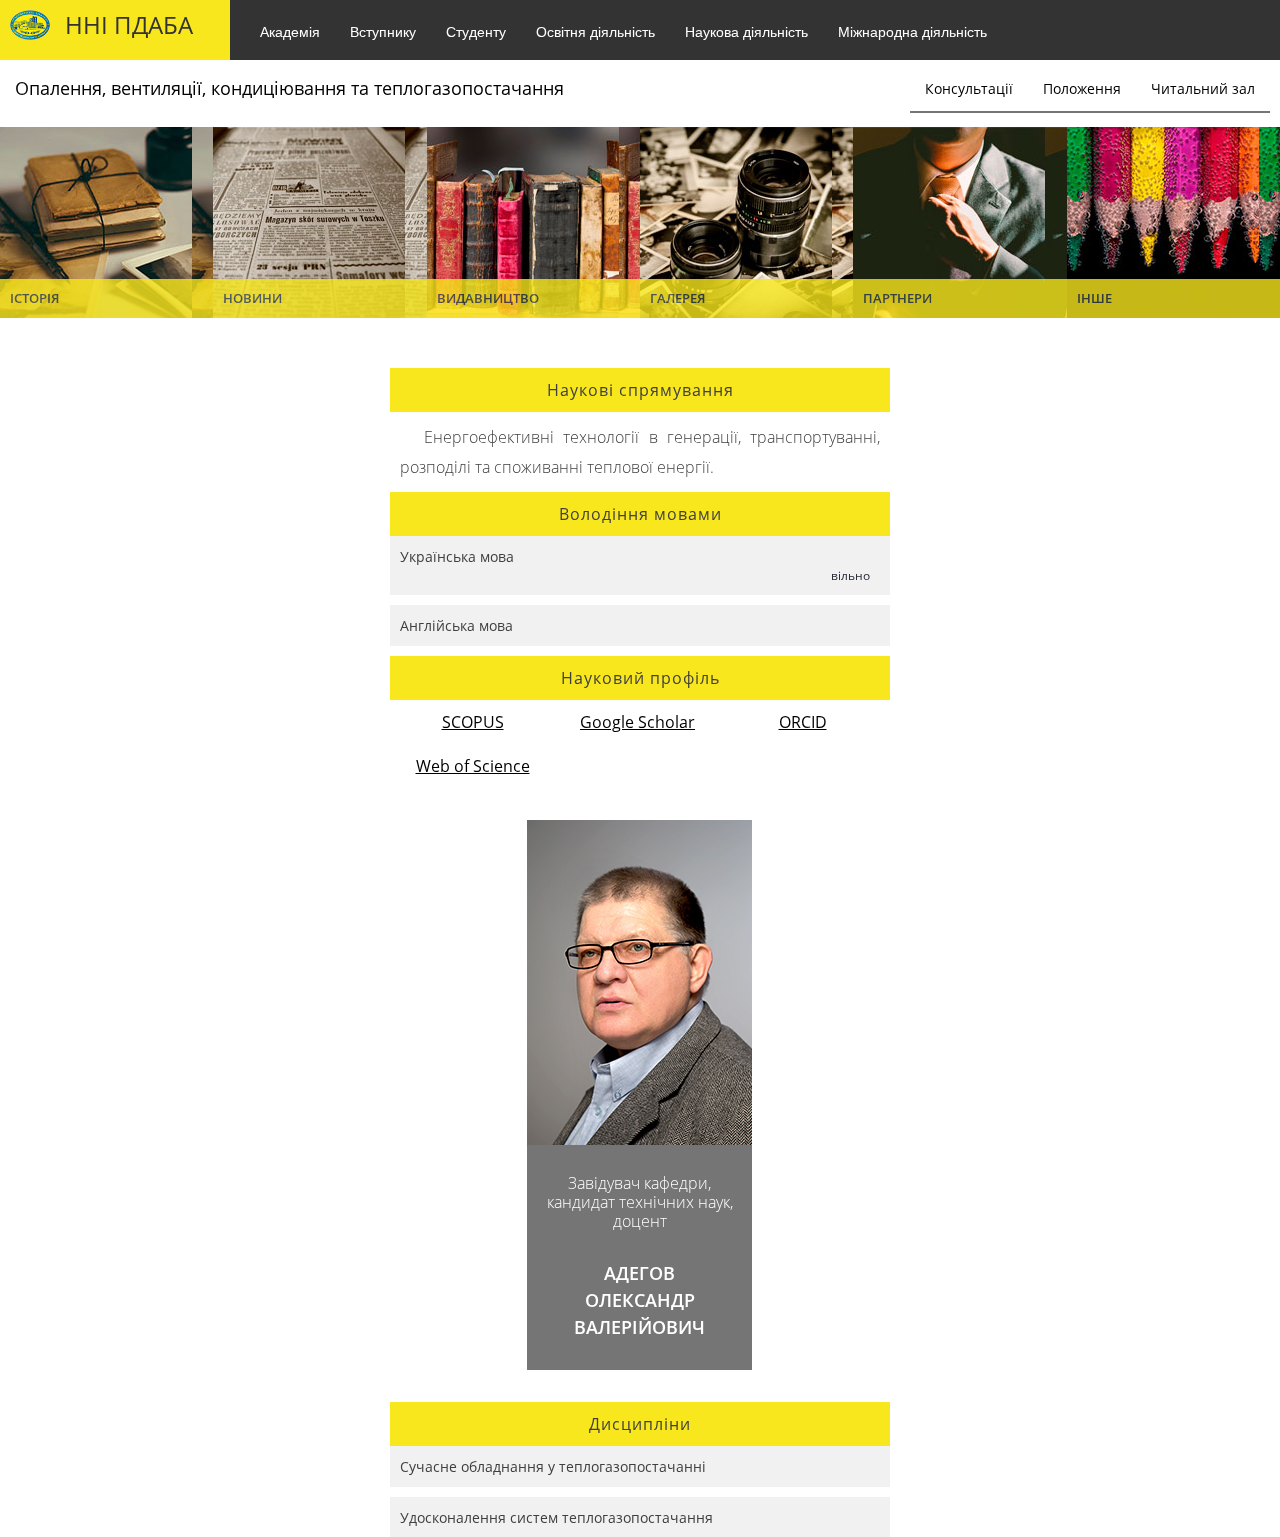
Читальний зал (1203, 88)
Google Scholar (637, 722)
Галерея (677, 298)
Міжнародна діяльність (912, 31)
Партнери (897, 298)
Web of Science (473, 766)
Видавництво (488, 298)
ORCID (803, 722)
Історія (34, 298)
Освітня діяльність (595, 31)
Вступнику (383, 31)
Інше (1094, 298)
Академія (290, 31)
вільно (850, 575)
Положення (1082, 88)
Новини (252, 298)
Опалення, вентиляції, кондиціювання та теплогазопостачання (289, 88)
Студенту (476, 31)
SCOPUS (473, 722)
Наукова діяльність (746, 31)
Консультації (969, 88)
